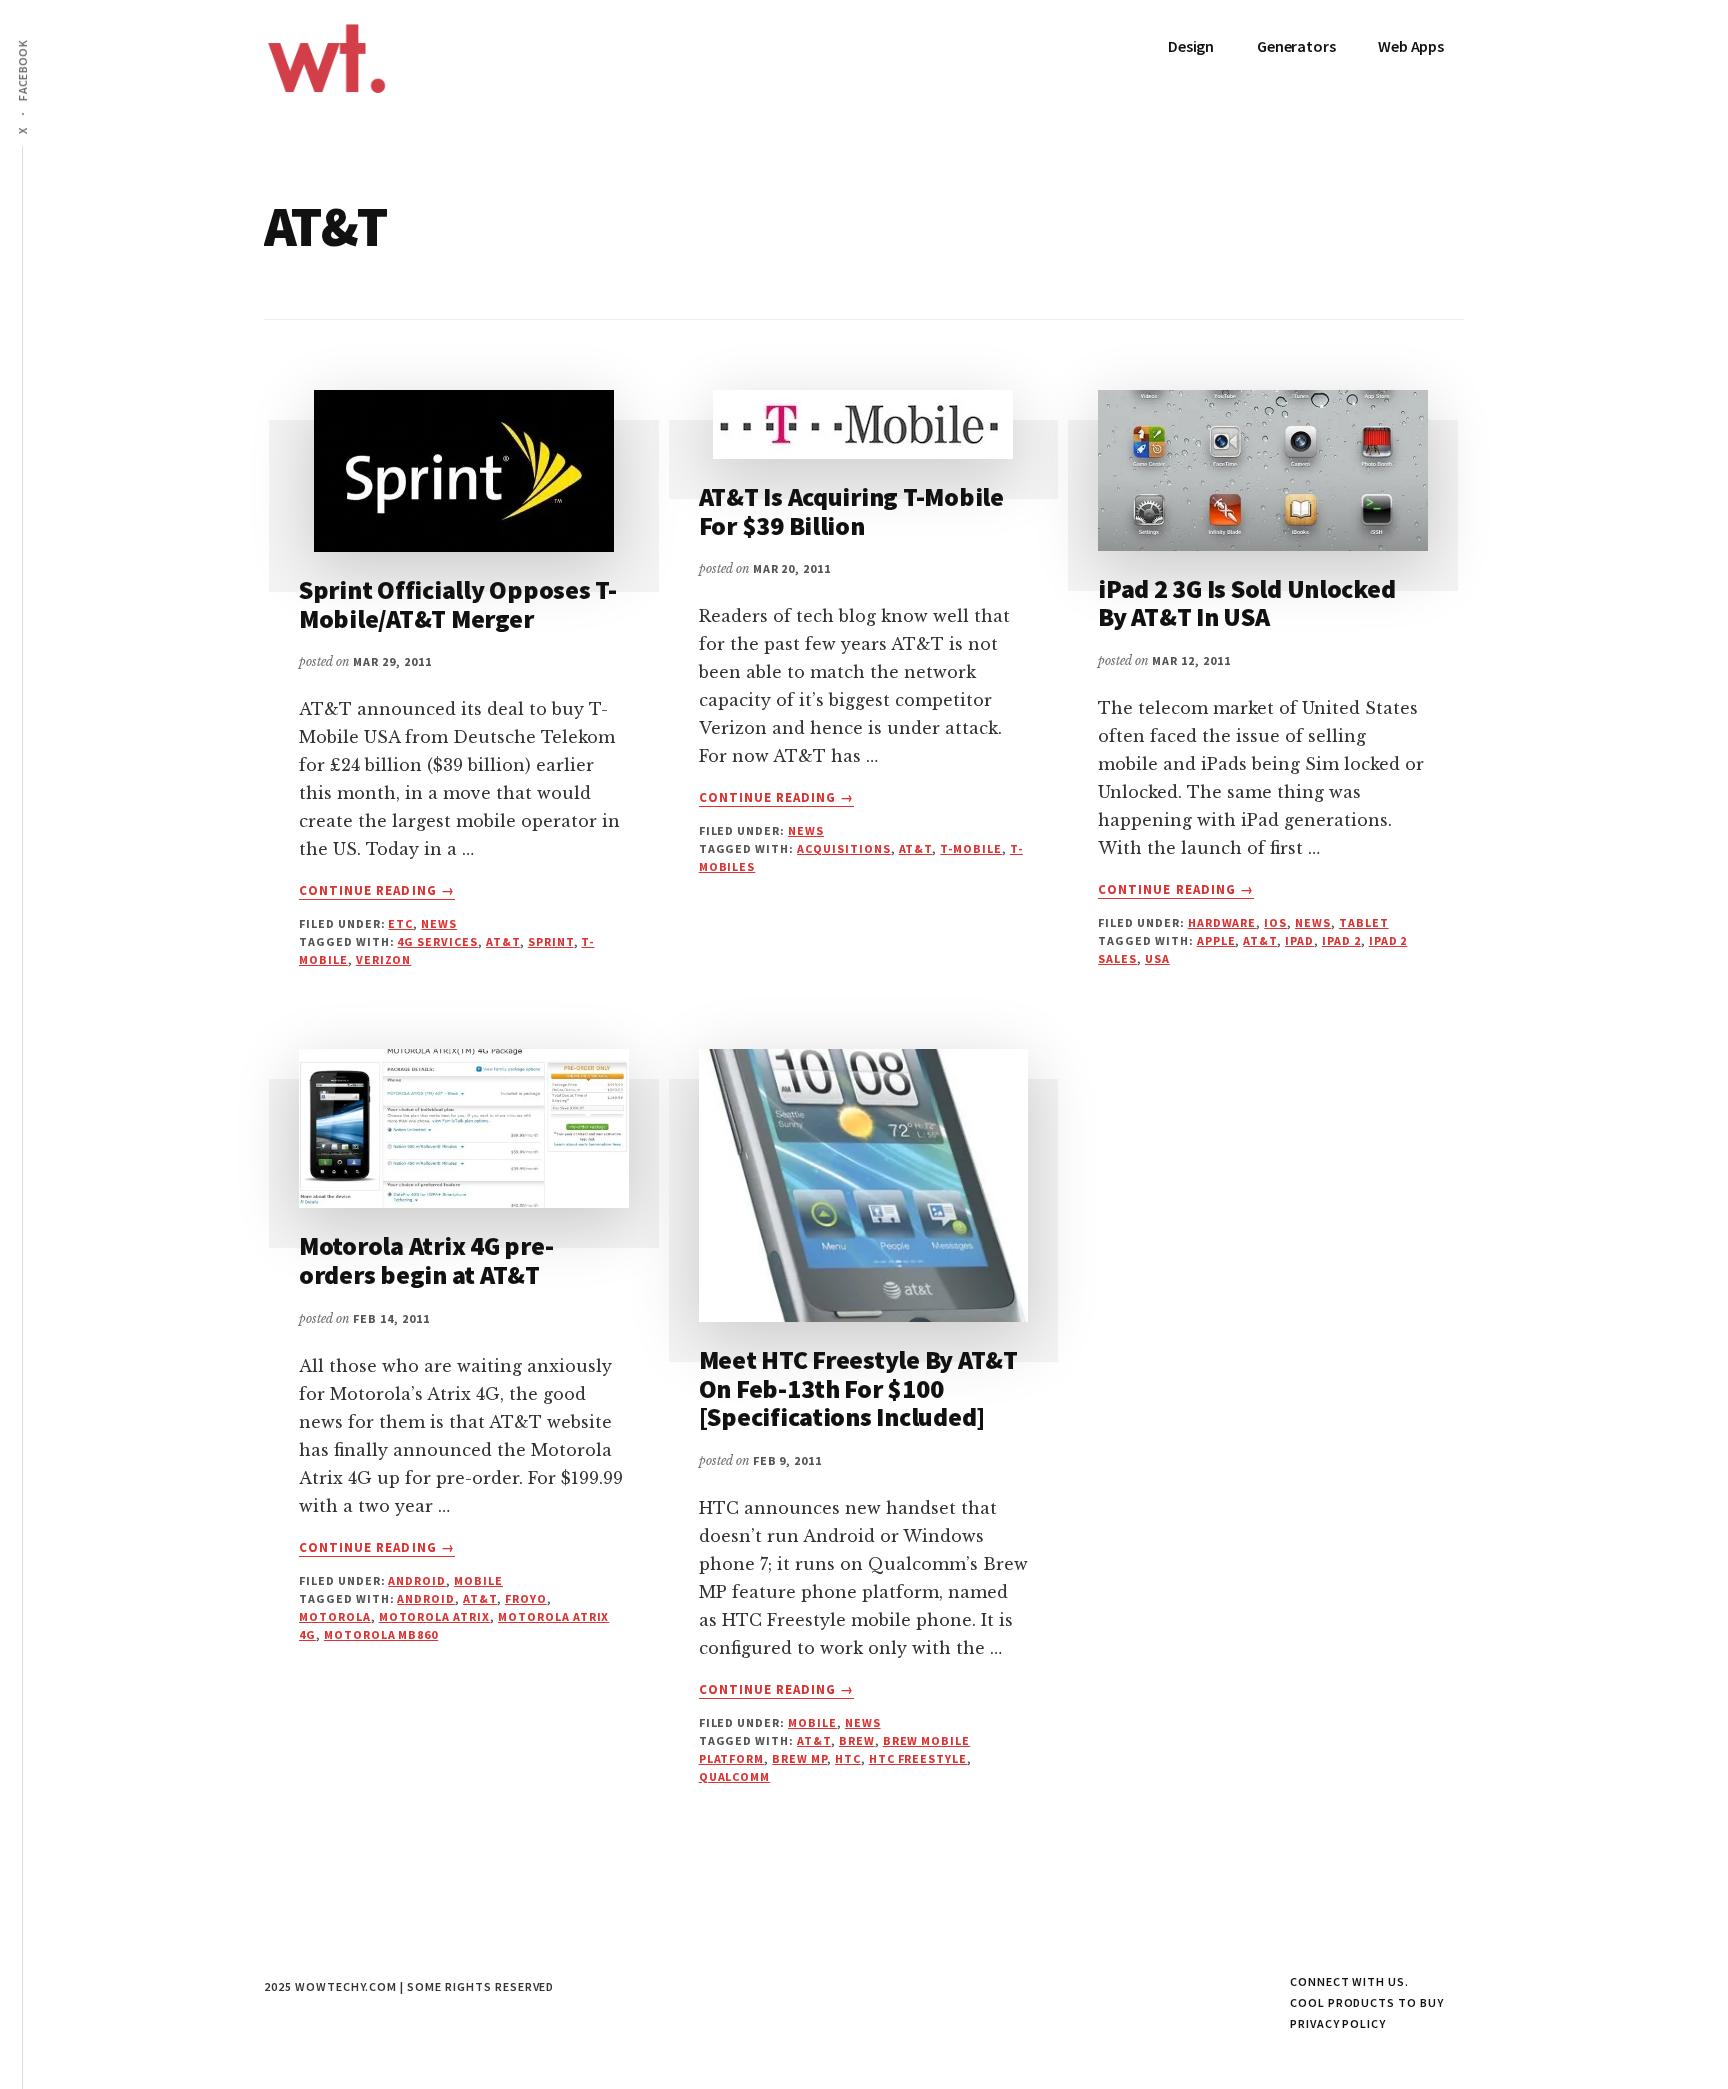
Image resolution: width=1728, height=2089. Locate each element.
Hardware (1222, 922)
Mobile (478, 1580)
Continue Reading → (377, 891)
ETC (400, 923)
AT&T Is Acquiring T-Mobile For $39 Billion (851, 511)
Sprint (551, 941)
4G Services (437, 941)
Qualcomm (735, 1776)
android (426, 1598)
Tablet (1364, 922)
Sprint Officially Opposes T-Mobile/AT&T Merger (458, 604)
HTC (848, 1758)
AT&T (503, 941)
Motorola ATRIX (434, 1616)
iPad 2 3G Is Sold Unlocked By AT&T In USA (1246, 603)
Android (417, 1580)
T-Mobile (971, 848)
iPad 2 (1341, 940)
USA (1157, 958)
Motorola (335, 1616)
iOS (1275, 922)
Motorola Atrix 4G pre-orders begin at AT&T (426, 1260)
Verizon (384, 959)
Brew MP (799, 1758)
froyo (526, 1598)
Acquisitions (844, 848)
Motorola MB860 (381, 1634)
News (439, 923)
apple (1216, 940)
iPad (1299, 940)
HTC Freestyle (918, 1758)
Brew (857, 1740)
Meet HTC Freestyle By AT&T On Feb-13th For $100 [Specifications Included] (858, 1388)
